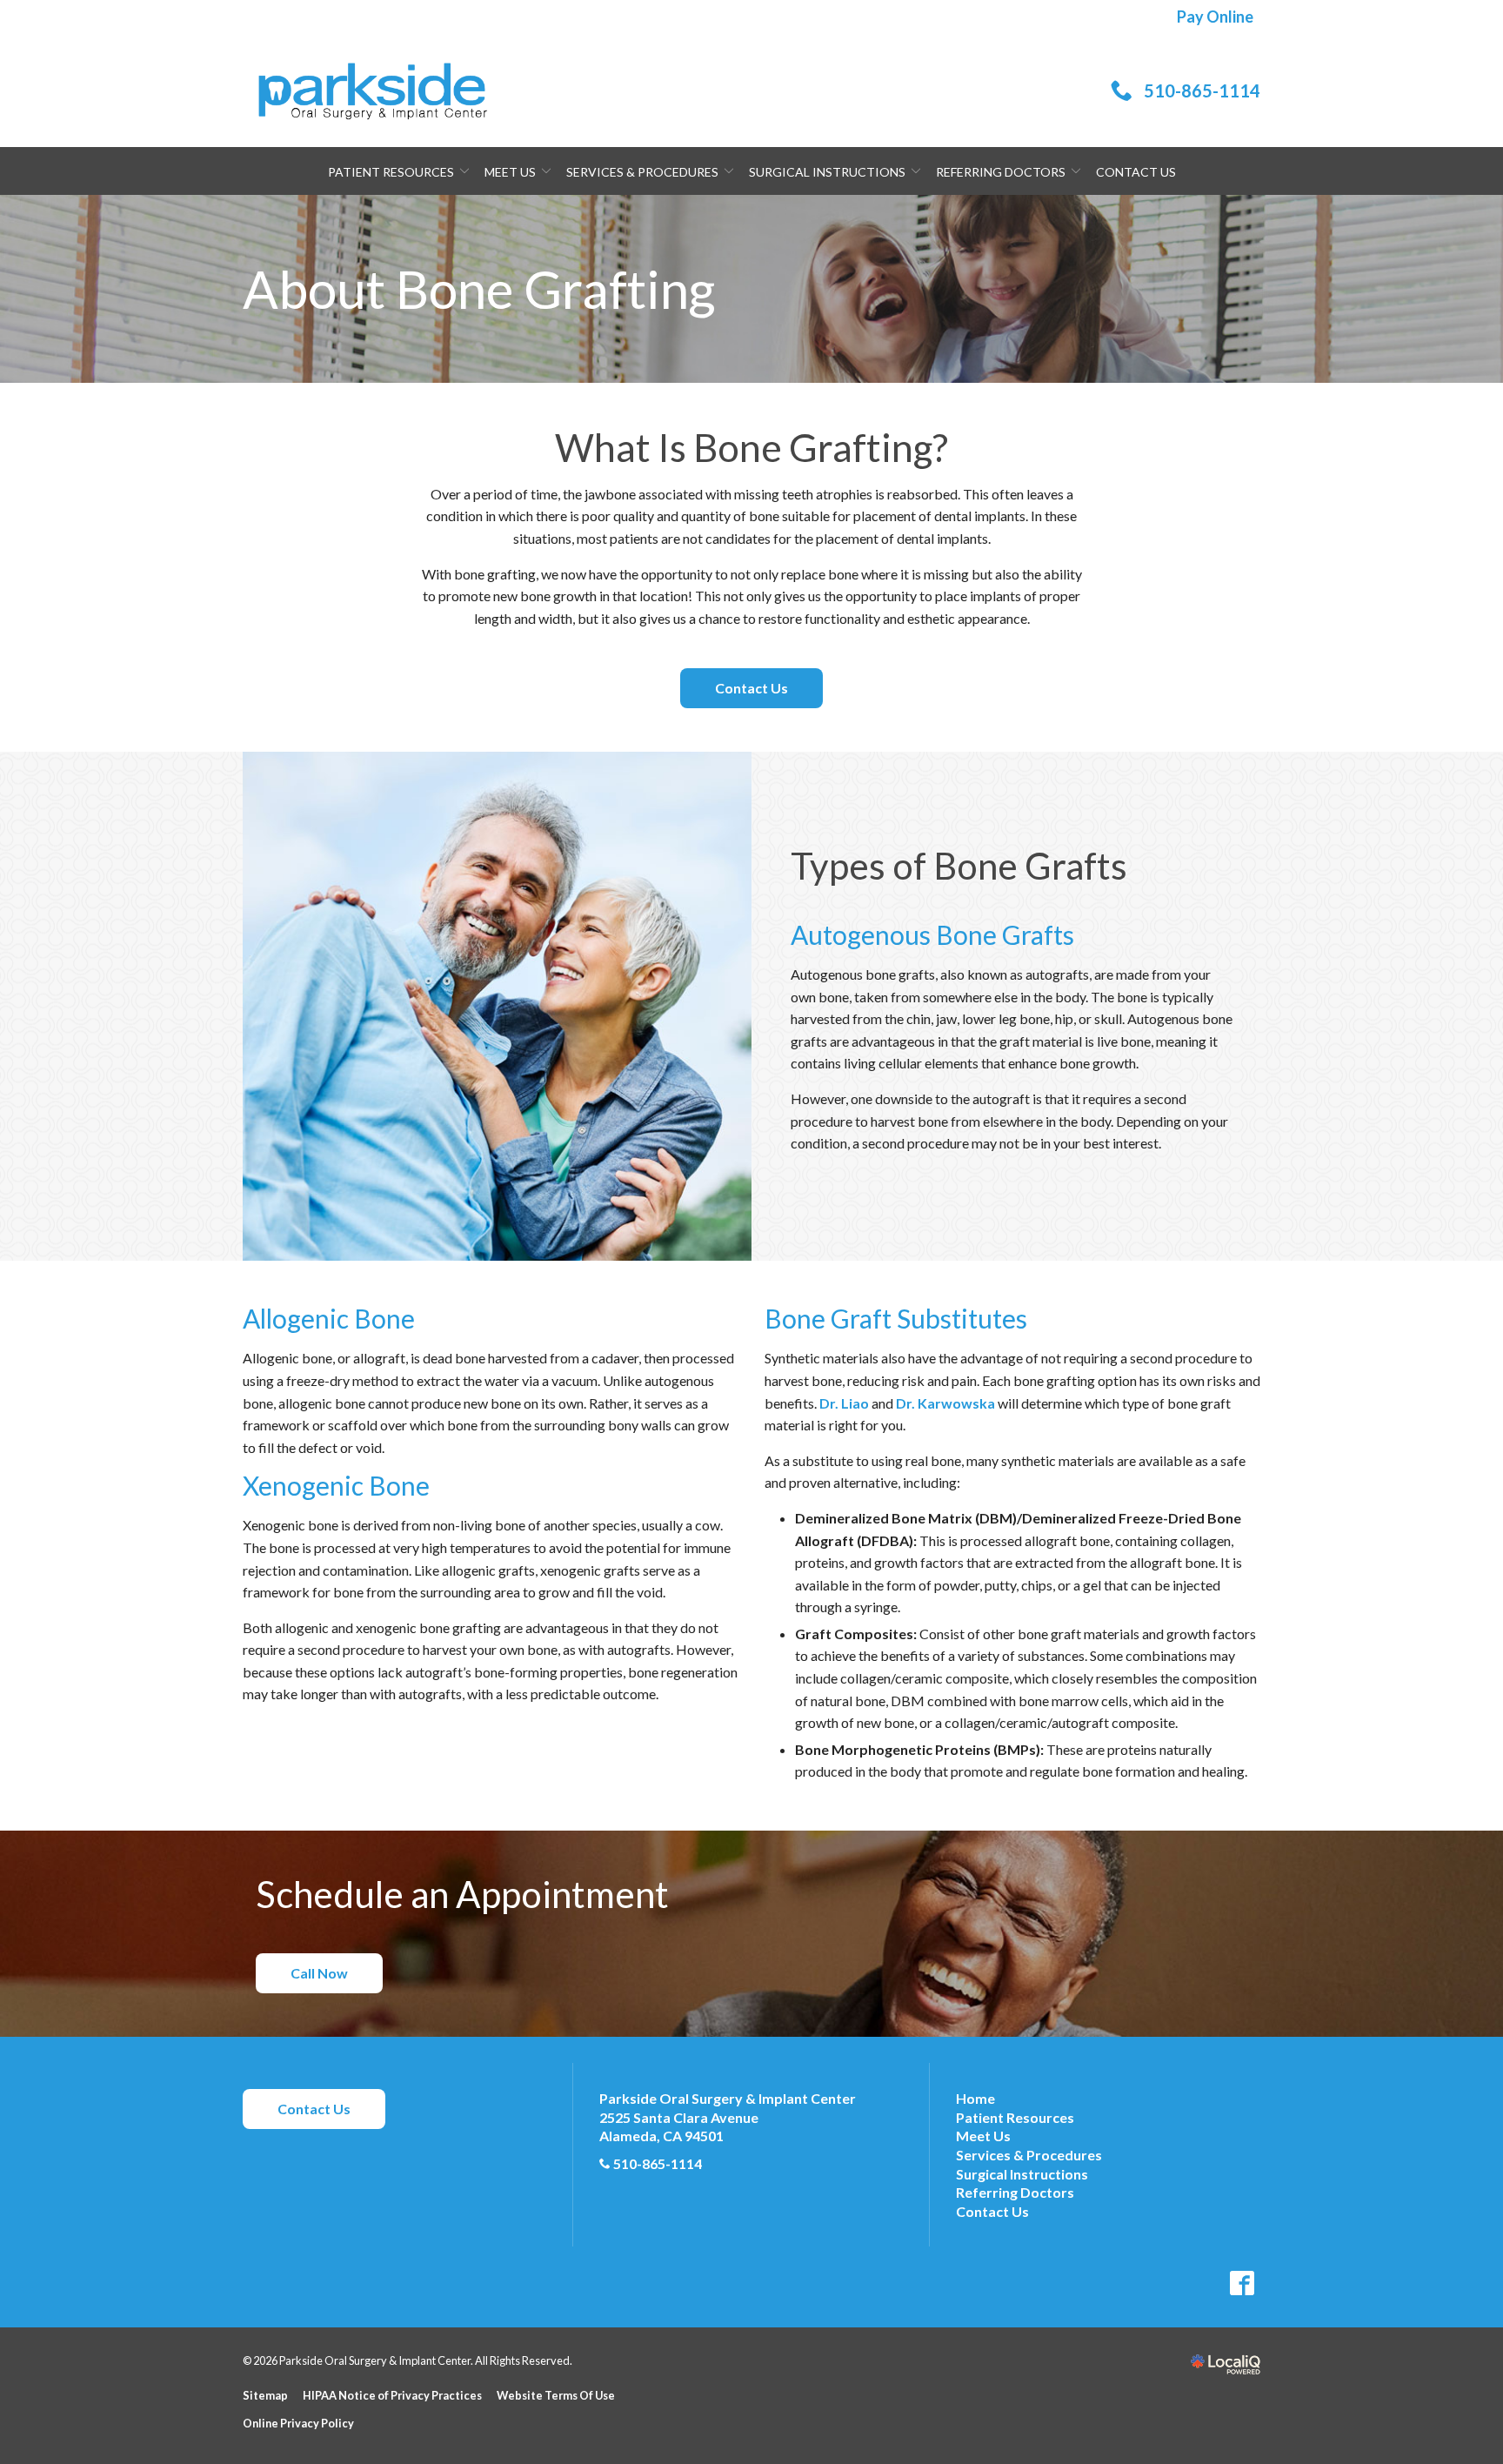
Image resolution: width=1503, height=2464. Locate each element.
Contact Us (1136, 172)
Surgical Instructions (827, 172)
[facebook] (1242, 2283)
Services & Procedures (642, 172)
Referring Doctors (1001, 172)
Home (975, 2098)
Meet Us (510, 172)
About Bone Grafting (479, 289)
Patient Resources (391, 172)
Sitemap (265, 2395)
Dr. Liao (844, 1403)
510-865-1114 (658, 2163)
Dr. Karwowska (945, 1403)
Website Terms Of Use (556, 2395)
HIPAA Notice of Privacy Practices (392, 2395)
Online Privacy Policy (298, 2423)
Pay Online (1215, 17)
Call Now (319, 1973)
